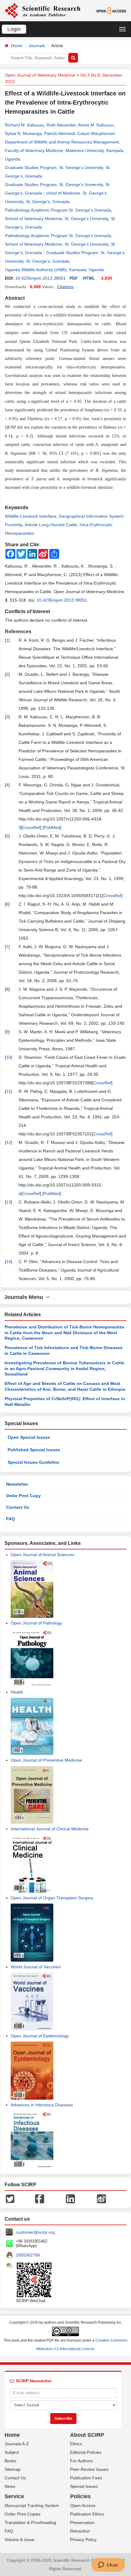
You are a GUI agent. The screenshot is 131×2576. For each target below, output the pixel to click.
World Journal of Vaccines (36, 1967)
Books (11, 2461)
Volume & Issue (19, 2540)
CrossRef (31, 827)
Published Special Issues (34, 1450)
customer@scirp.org (35, 2232)
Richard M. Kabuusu (25, 125)
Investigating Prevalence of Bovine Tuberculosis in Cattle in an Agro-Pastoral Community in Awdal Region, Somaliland (64, 1368)
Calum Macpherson (96, 133)
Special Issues (84, 2486)
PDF (74, 278)
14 (9, 1262)
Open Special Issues (29, 1437)
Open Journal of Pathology (36, 1623)
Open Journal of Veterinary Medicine (40, 75)
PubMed (52, 827)
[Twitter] (10, 2198)
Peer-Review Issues (89, 2469)
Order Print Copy (23, 1496)
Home (17, 46)
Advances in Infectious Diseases (42, 2105)
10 (9, 1057)
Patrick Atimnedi (60, 133)
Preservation (82, 2522)
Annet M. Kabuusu (96, 125)
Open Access (83, 2505)
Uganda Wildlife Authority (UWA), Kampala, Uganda (54, 270)
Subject (12, 2452)
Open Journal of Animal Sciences (42, 1555)
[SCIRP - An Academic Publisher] (42, 10)
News (10, 2486)
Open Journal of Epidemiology (40, 2036)
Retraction (80, 2531)
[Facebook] (40, 2198)
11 (8, 1091)
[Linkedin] (70, 2198)
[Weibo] (101, 2198)
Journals (37, 46)
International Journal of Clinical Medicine (50, 1829)
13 (9, 1202)
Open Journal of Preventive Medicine (46, 1760)
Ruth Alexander (61, 125)
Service (14, 2496)
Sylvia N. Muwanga (23, 133)
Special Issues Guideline (33, 1462)
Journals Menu (25, 1297)
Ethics (76, 2444)
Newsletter (17, 1484)
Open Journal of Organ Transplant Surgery (52, 1898)
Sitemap (12, 2469)
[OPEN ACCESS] (111, 10)
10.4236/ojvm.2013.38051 (41, 278)
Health (17, 1692)
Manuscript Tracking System (32, 2505)
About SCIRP (87, 2435)
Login (14, 29)
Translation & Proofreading (30, 2522)
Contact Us (18, 1507)
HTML (89, 278)
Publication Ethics (87, 2514)
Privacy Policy (83, 2540)
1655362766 (28, 2255)
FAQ (11, 1519)
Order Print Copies (23, 2514)
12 (9, 1142)
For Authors (81, 2461)
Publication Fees (86, 2478)
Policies (80, 2496)
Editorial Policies (86, 2452)
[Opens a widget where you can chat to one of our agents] (108, 2565)
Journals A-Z (17, 2444)
